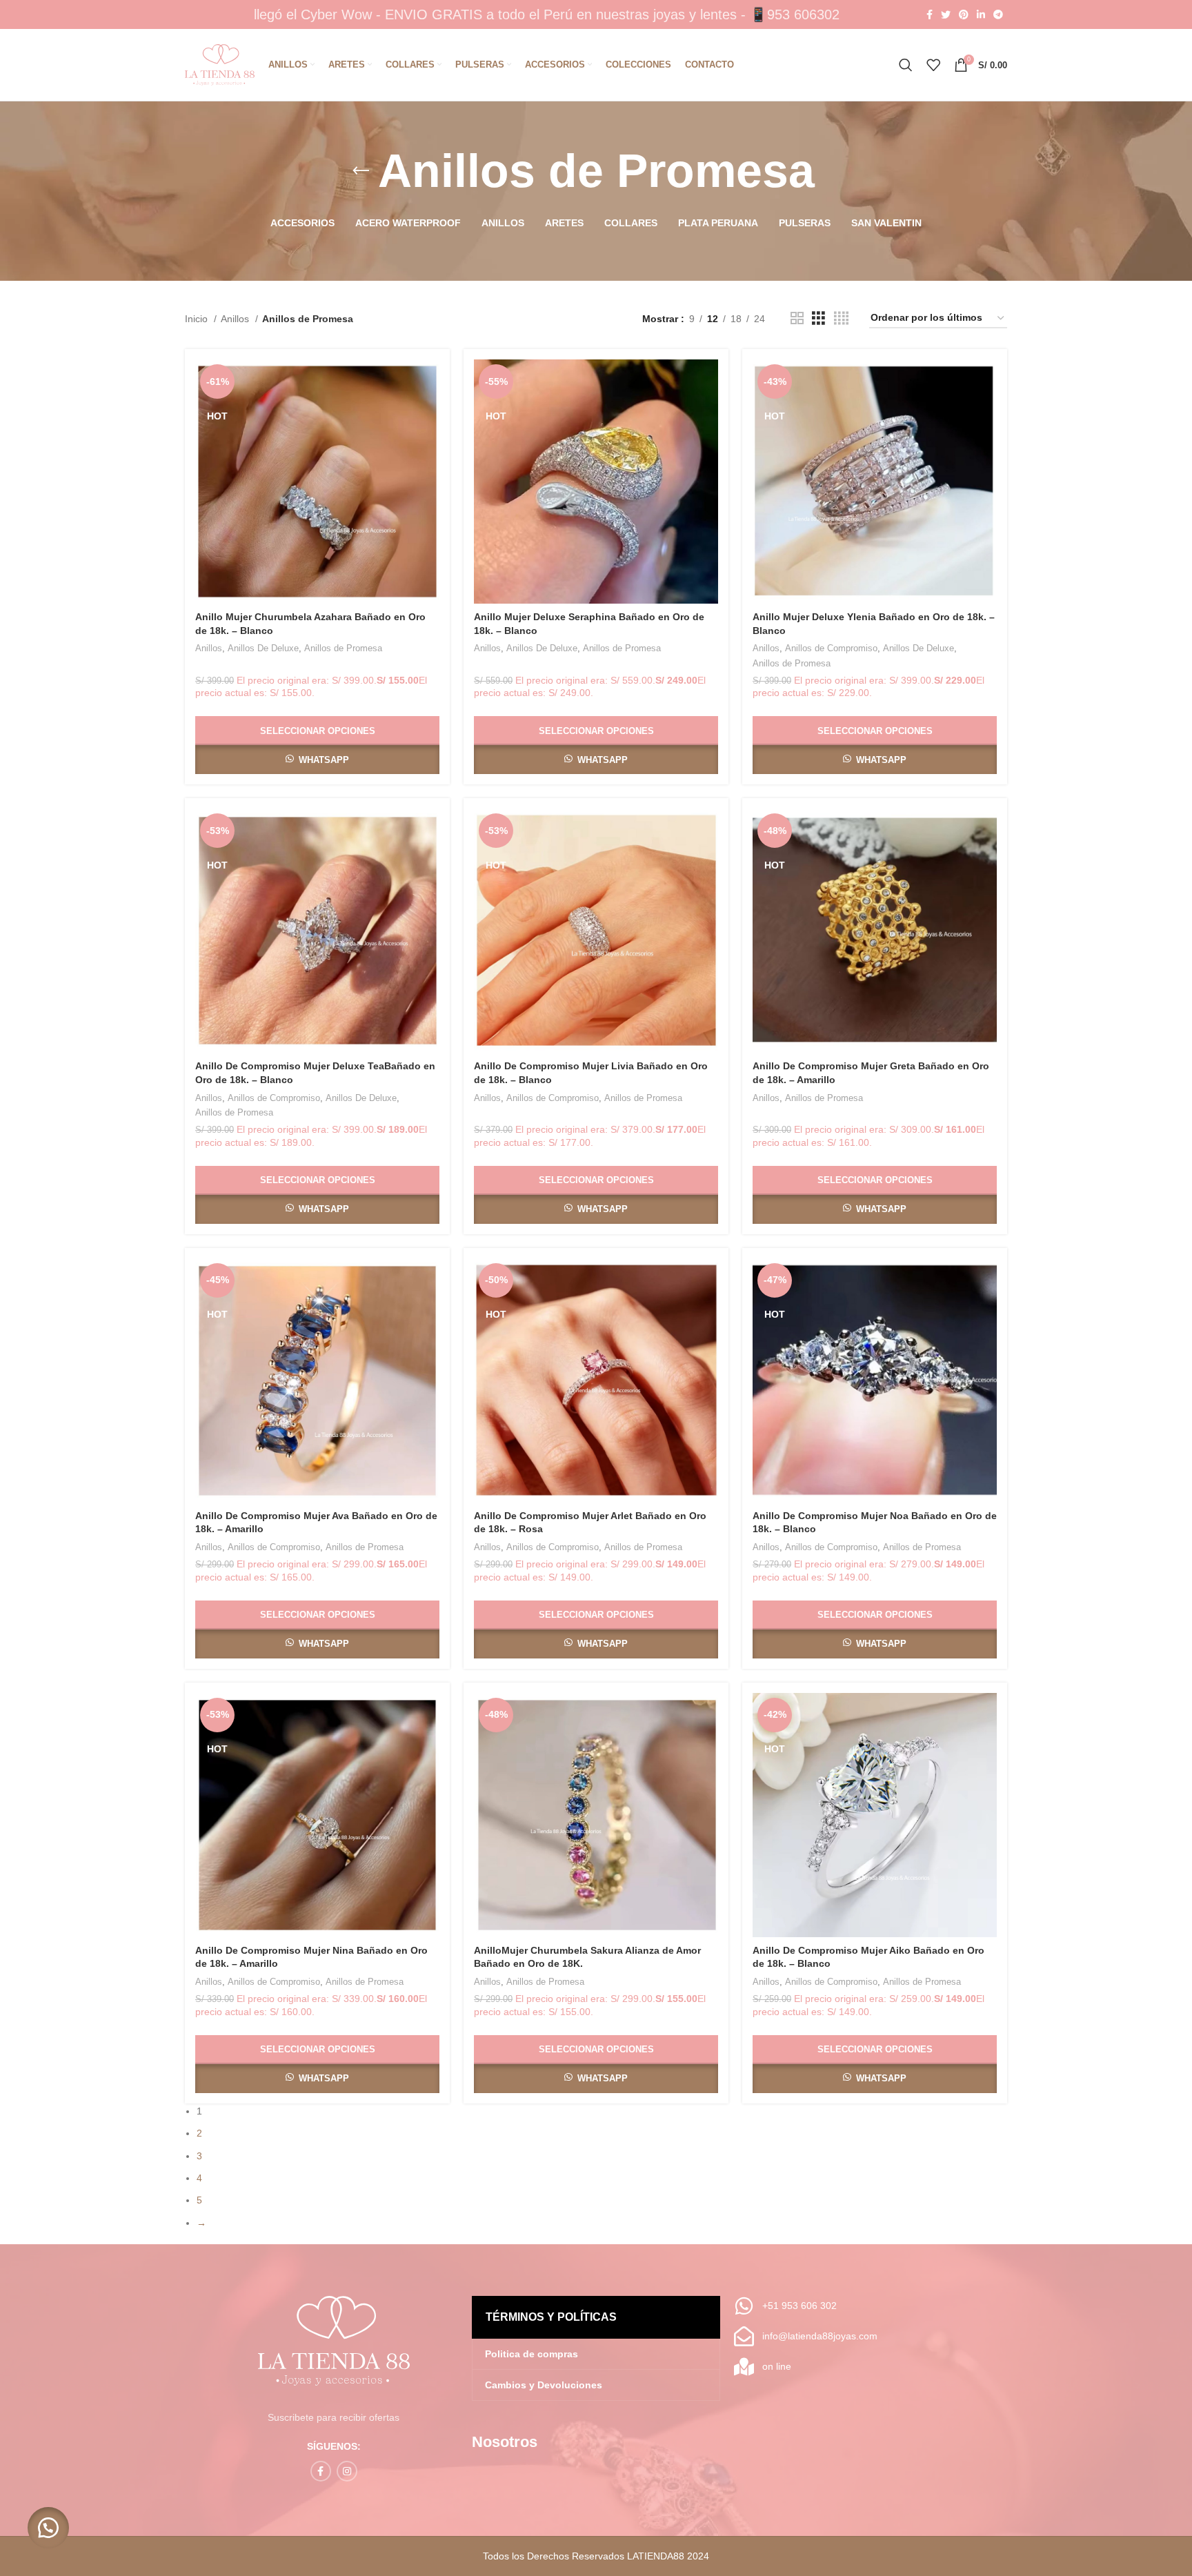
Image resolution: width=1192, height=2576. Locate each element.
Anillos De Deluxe (263, 648)
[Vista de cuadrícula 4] (841, 318)
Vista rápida (429, 413)
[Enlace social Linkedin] (981, 14)
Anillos (236, 319)
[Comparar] (429, 382)
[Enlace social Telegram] (998, 14)
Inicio (198, 319)
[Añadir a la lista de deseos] (429, 444)
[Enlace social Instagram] (347, 2471)
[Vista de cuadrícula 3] (818, 318)
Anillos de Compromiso (831, 648)
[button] (48, 2528)
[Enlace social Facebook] (930, 14)
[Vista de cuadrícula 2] (797, 318)
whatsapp (324, 760)
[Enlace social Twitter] (946, 14)
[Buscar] (906, 65)
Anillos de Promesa (343, 648)
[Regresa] (361, 171)
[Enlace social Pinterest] (964, 14)
